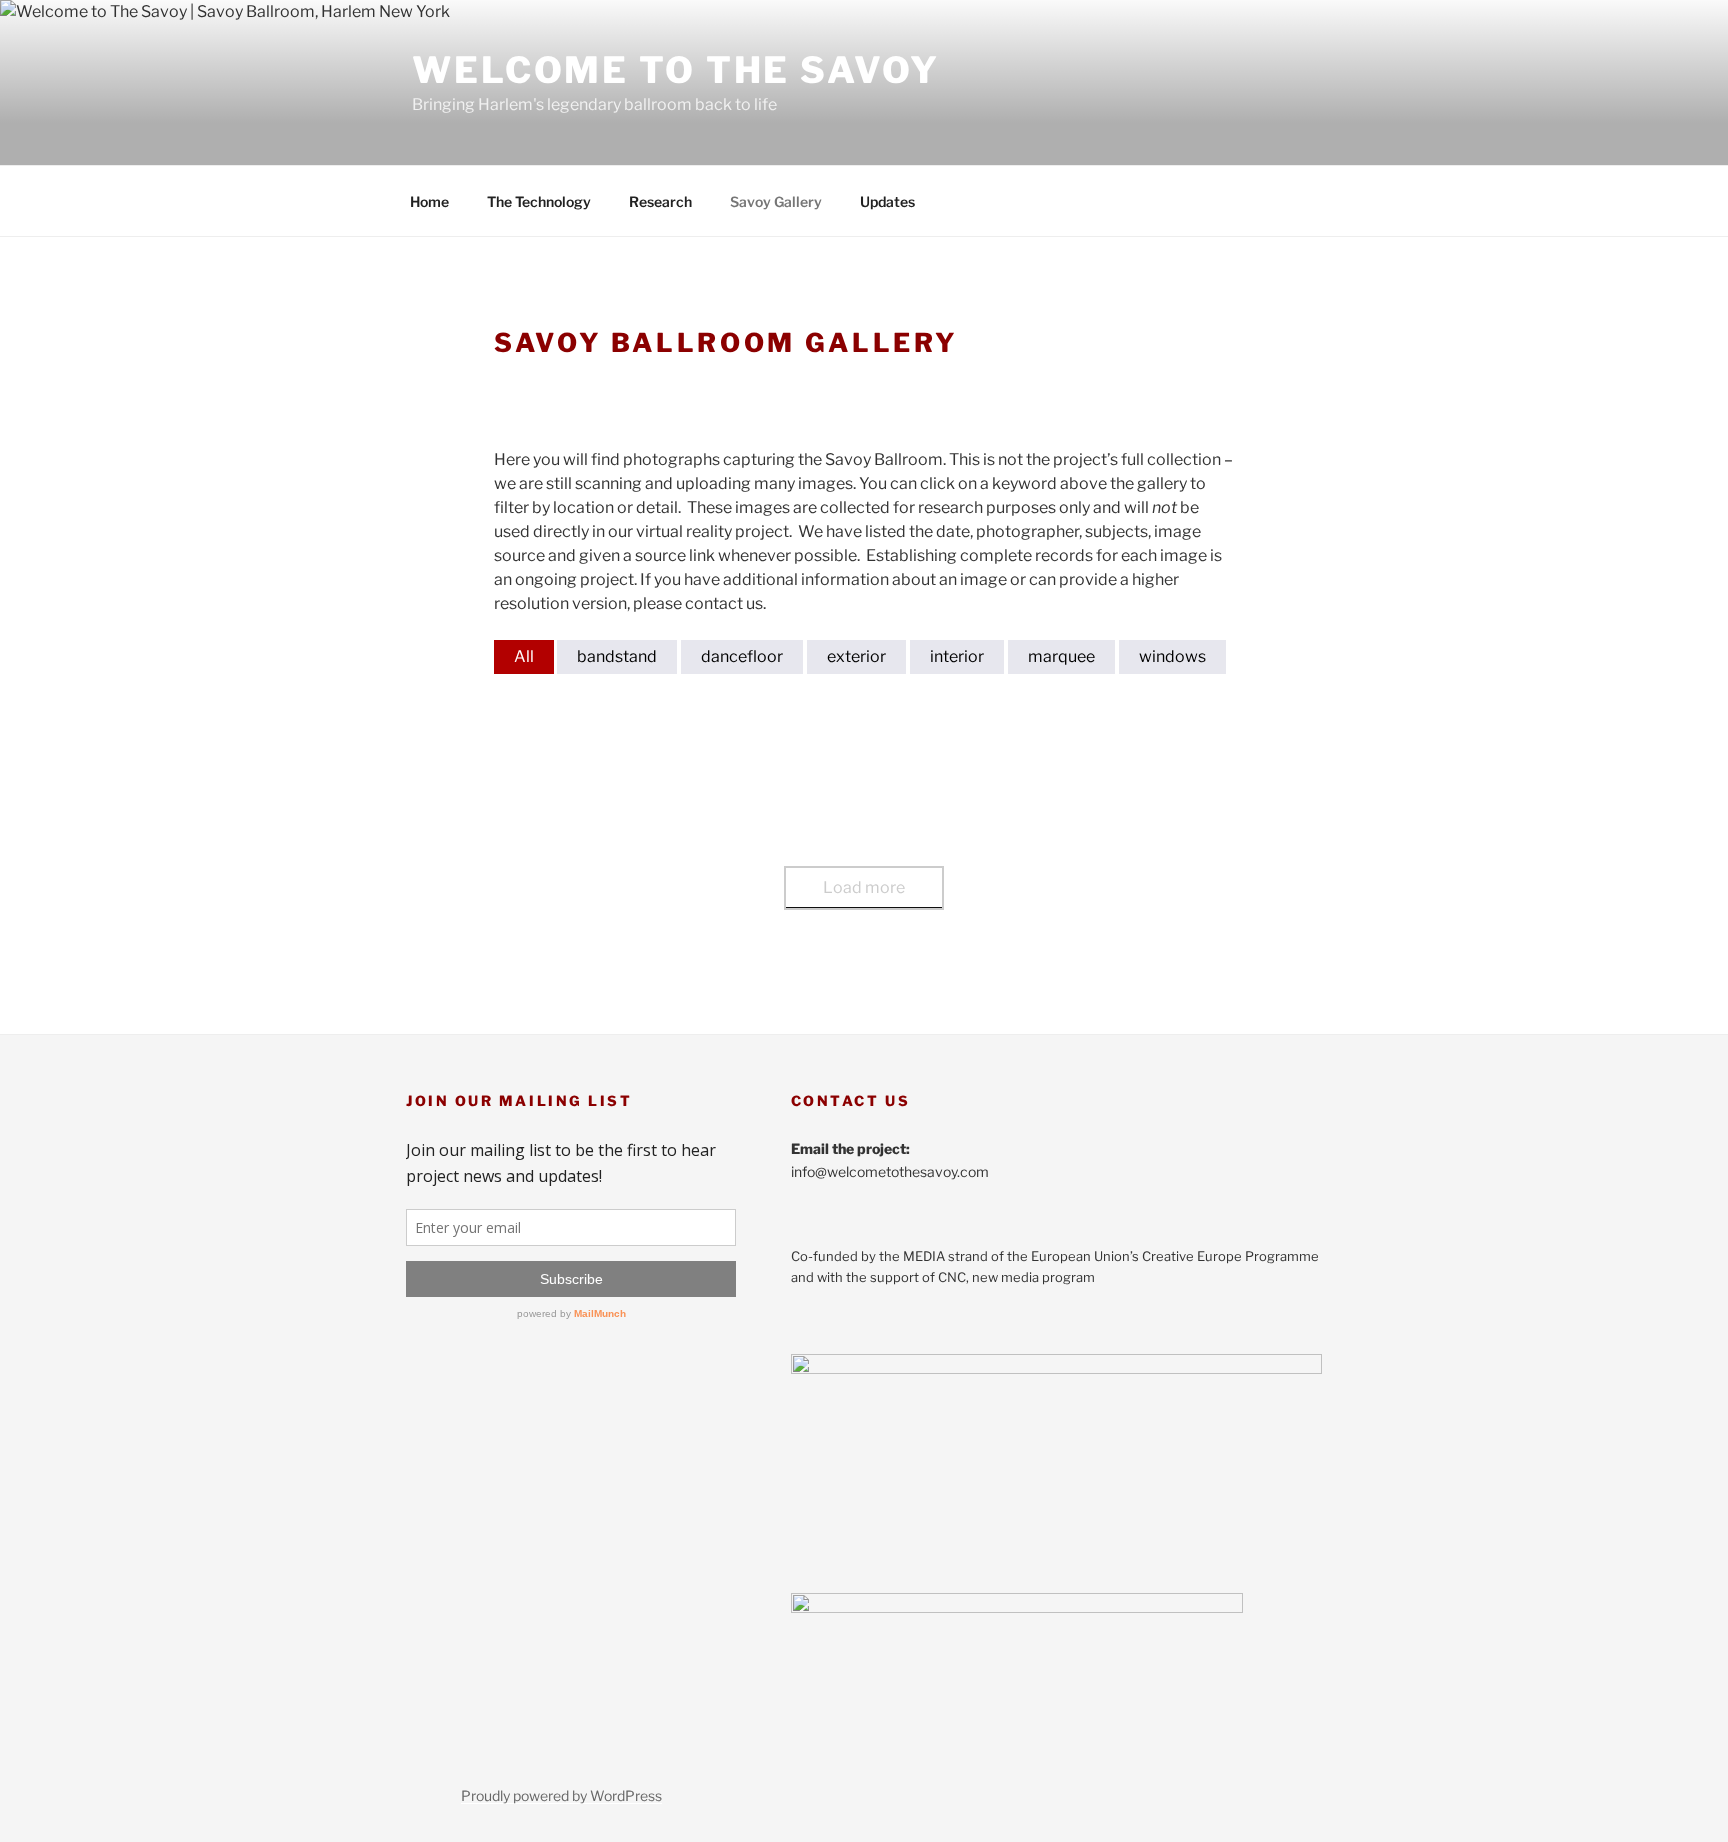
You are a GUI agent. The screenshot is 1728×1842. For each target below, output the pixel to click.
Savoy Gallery (776, 201)
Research (660, 201)
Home (429, 201)
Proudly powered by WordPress (561, 1795)
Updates (887, 201)
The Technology (539, 201)
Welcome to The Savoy (676, 70)
